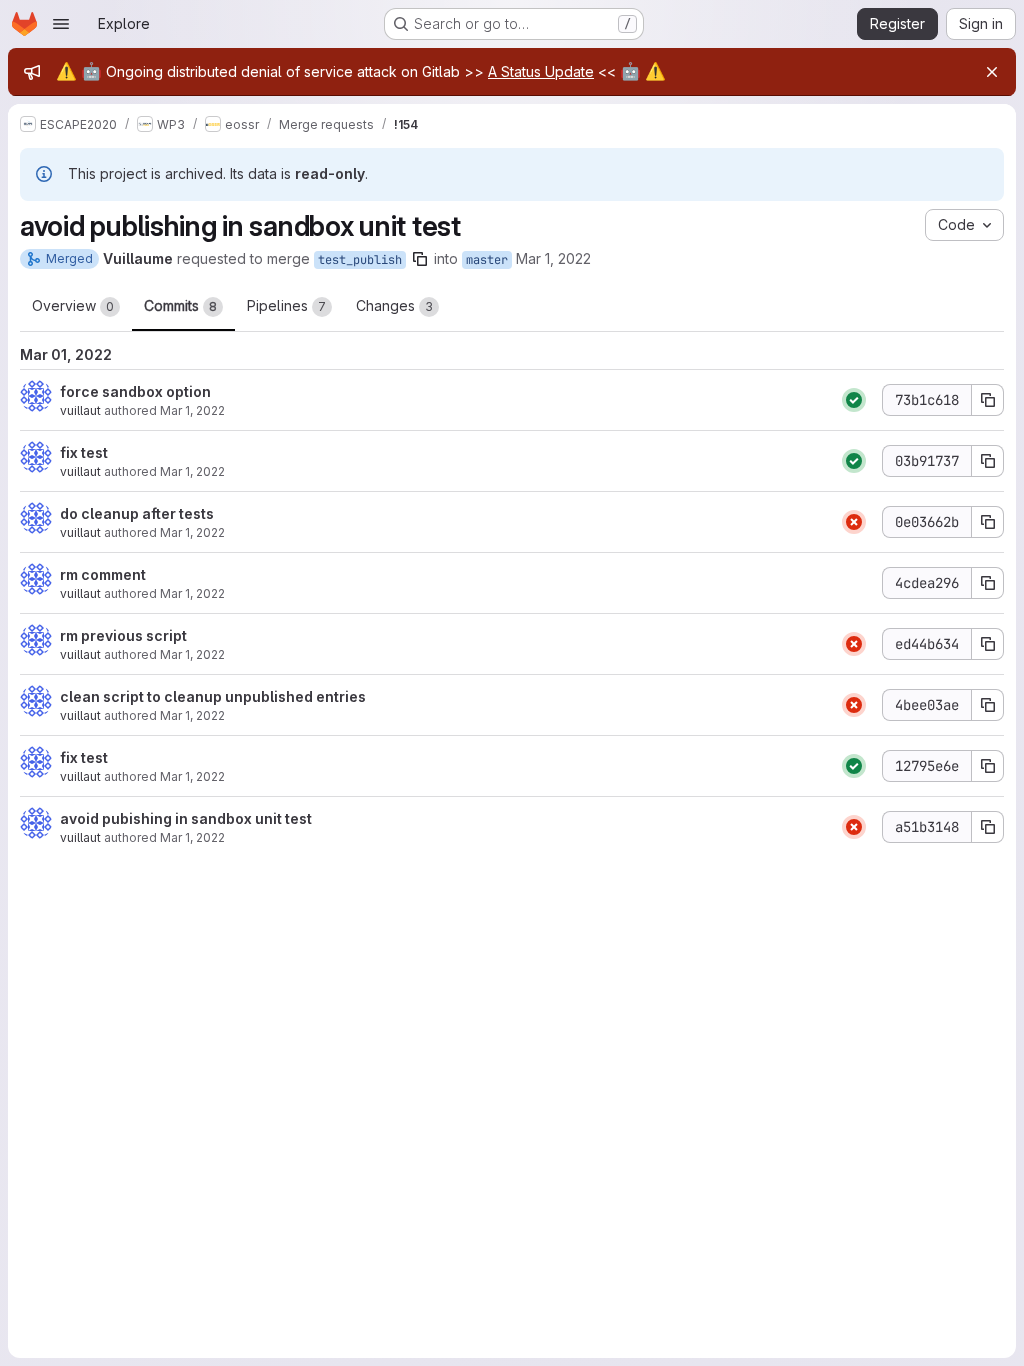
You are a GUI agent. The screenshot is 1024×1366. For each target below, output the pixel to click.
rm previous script (123, 635)
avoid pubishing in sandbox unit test (186, 818)
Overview (73, 305)
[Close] (992, 72)
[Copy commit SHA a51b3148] (988, 827)
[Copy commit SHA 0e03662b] (988, 522)
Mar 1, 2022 (553, 258)
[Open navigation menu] (61, 24)
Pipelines (286, 305)
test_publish (360, 260)
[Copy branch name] (420, 259)
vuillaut (80, 410)
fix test (84, 452)
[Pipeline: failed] (854, 522)
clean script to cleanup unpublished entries (213, 696)
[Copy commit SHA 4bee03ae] (988, 705)
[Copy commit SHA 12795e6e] (988, 766)
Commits (180, 305)
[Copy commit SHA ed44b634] (988, 644)
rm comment (103, 574)
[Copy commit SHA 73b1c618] (988, 400)
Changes (394, 305)
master (487, 260)
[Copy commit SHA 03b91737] (988, 461)
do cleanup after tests (137, 513)
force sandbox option (135, 391)
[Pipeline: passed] (854, 400)
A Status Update (541, 71)
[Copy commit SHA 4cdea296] (988, 583)
